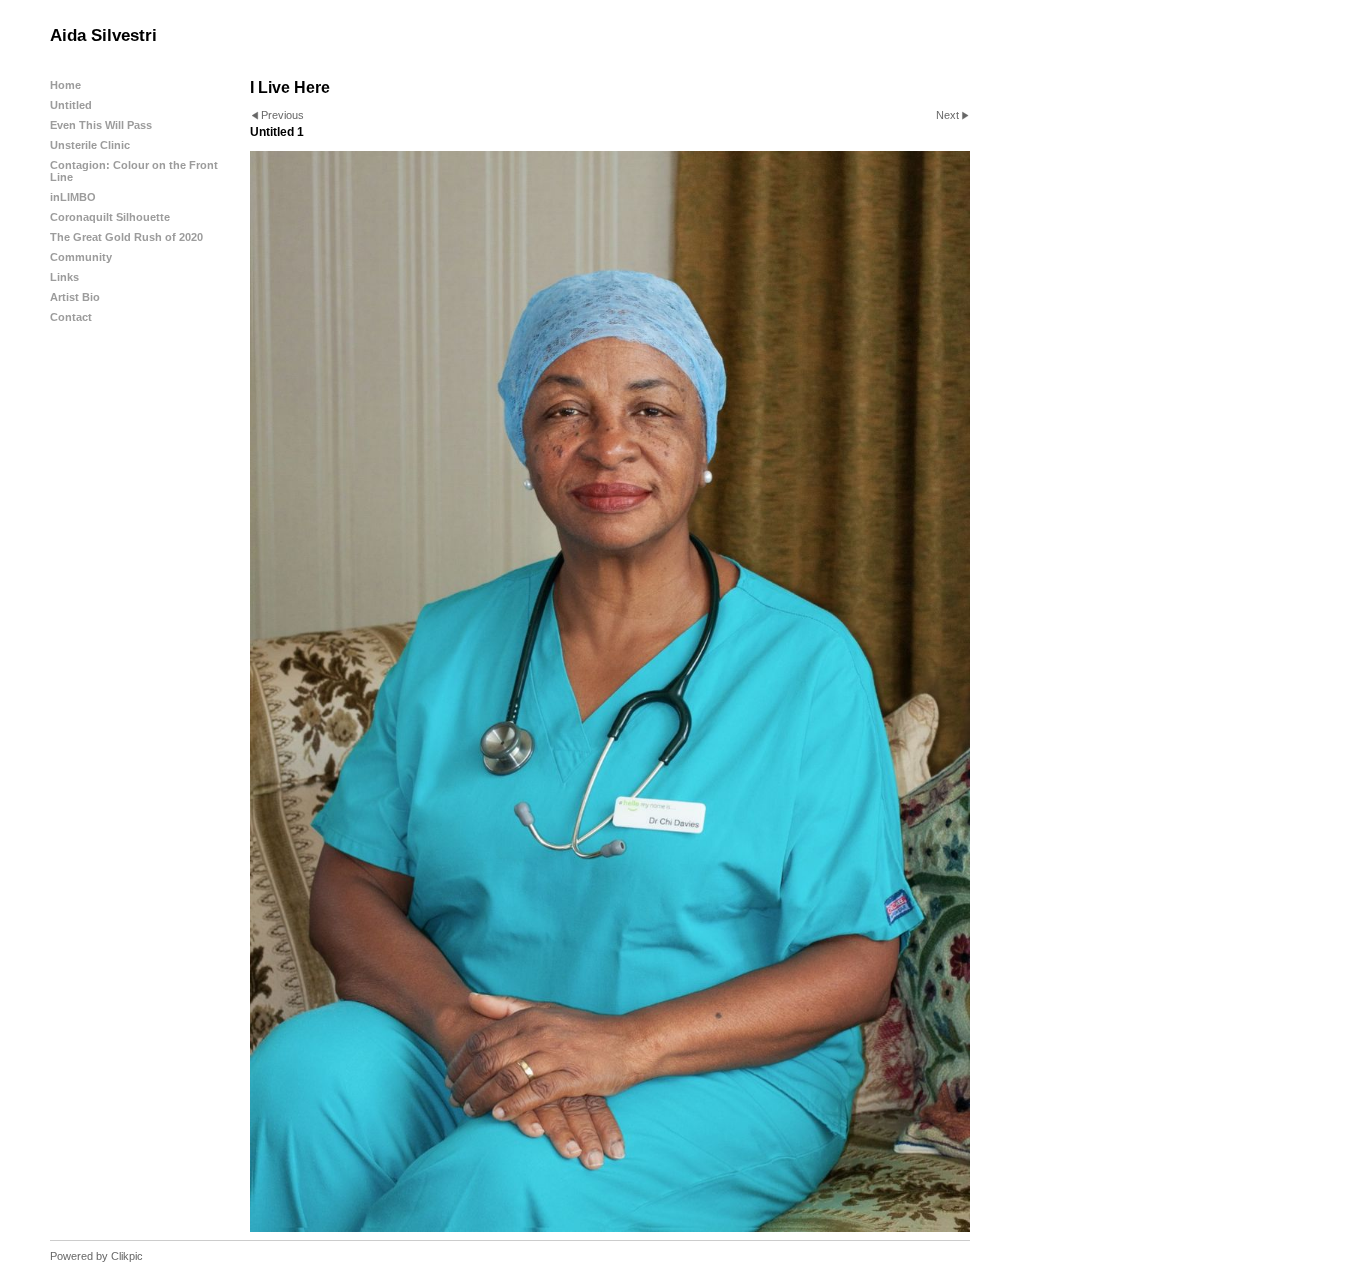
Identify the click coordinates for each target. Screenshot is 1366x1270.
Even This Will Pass (101, 125)
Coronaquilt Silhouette (110, 217)
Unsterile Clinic (90, 145)
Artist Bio (75, 297)
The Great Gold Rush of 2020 (126, 237)
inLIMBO (73, 197)
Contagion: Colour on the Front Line (134, 171)
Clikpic (127, 1256)
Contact (71, 317)
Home (65, 85)
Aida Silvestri (103, 35)
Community (81, 257)
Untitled (71, 105)
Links (64, 277)
